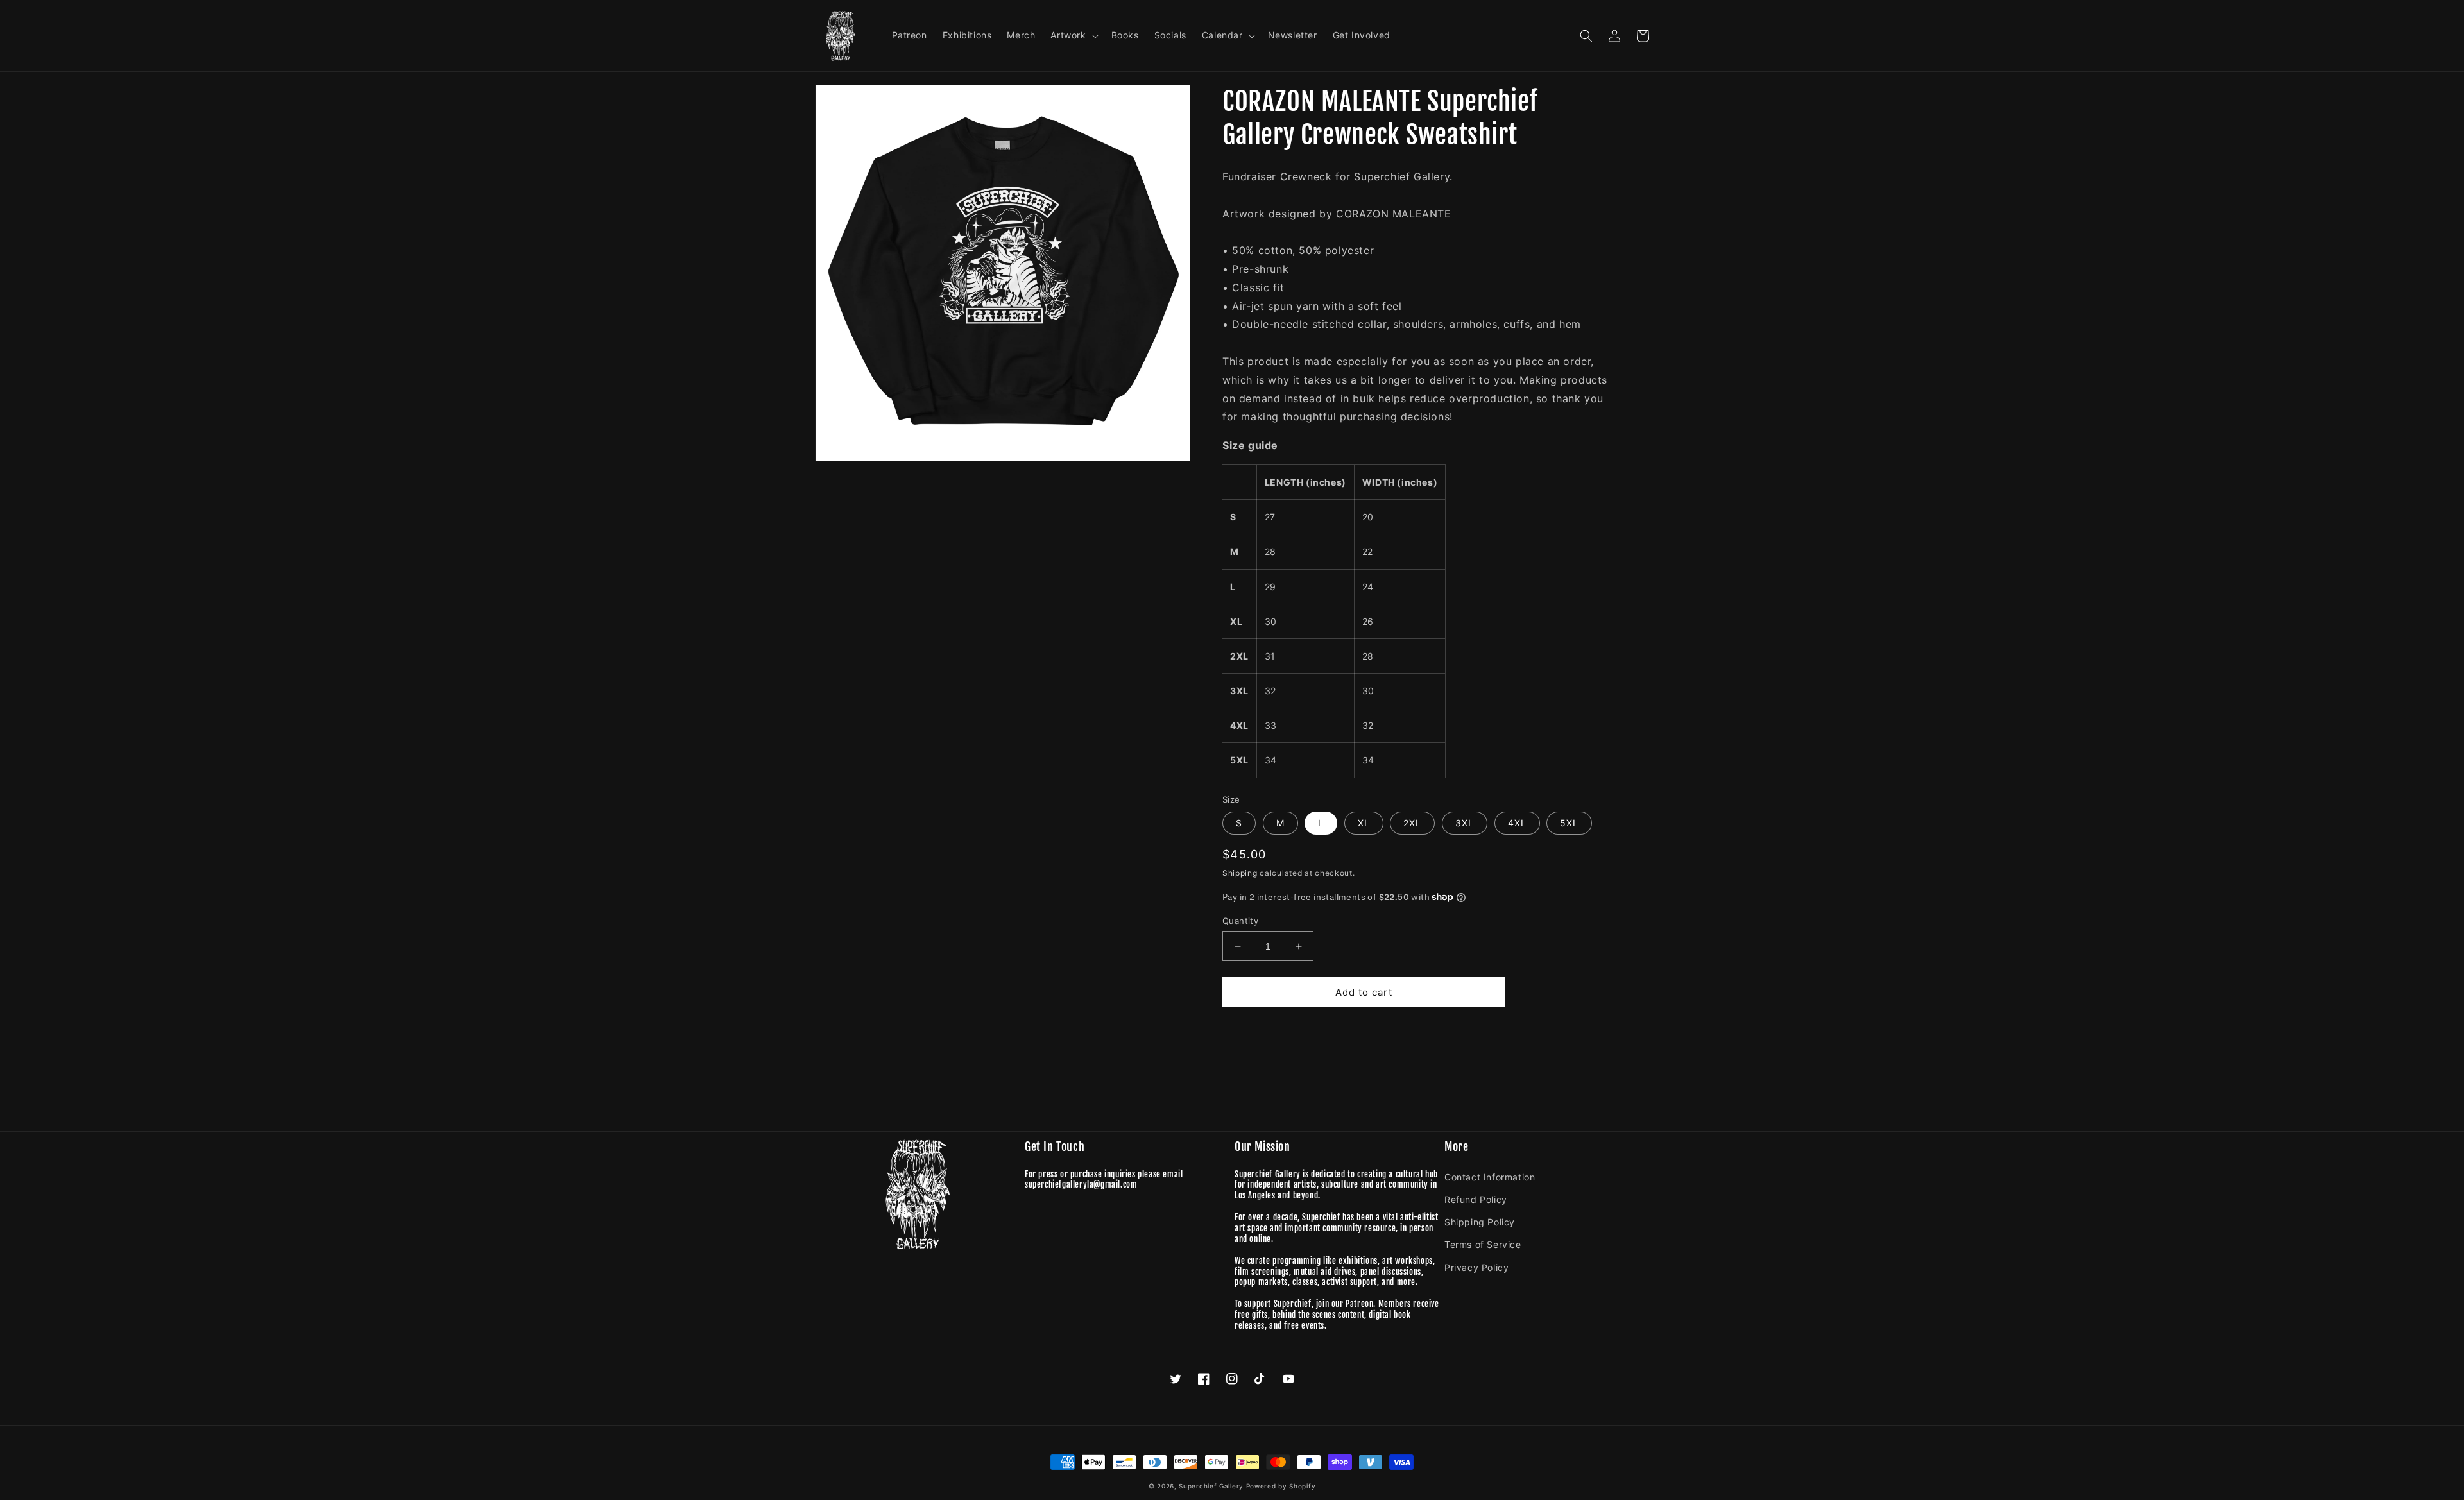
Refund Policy (1476, 1199)
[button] (1073, 35)
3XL (1465, 823)
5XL (1569, 823)
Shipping (1240, 873)
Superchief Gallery (1211, 1486)
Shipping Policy (1480, 1222)
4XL (1517, 823)
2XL (1412, 823)
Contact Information (1490, 1177)
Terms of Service (1483, 1244)
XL (1364, 823)
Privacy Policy (1476, 1267)
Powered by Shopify (1281, 1486)
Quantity (1240, 921)
